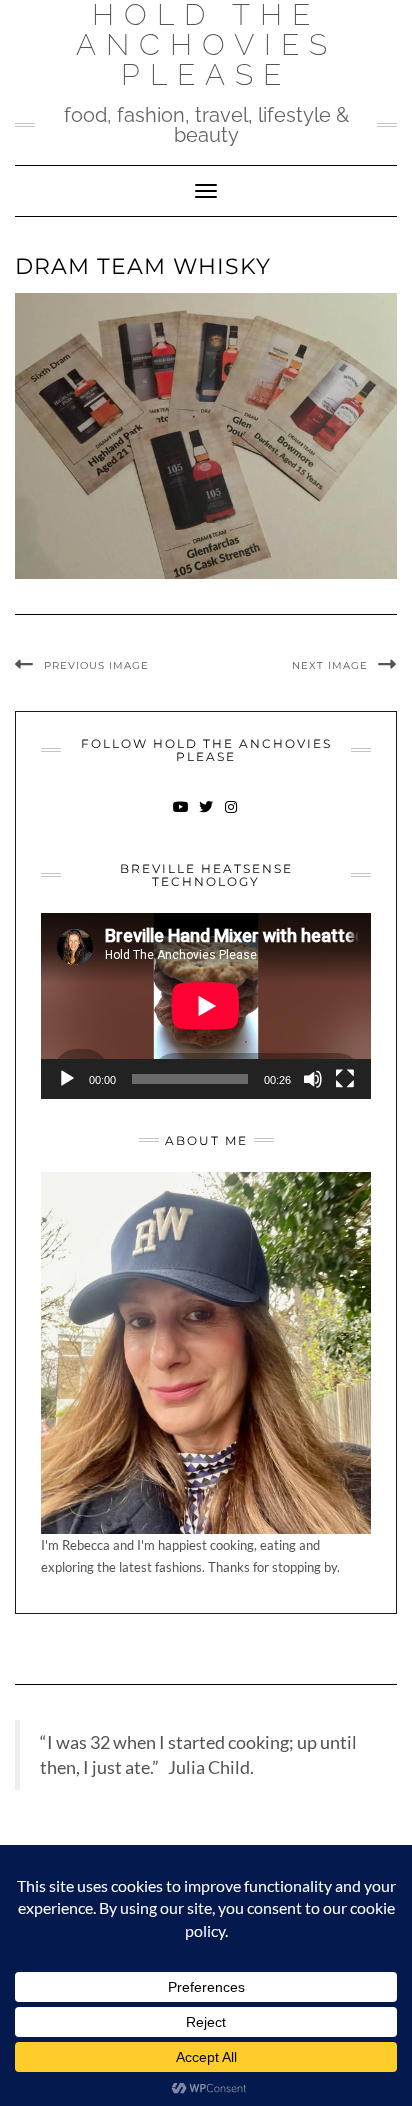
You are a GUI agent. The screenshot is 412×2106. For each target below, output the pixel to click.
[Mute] (313, 1079)
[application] (206, 1006)
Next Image (330, 665)
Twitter (206, 816)
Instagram (231, 816)
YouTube (181, 816)
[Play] (67, 1079)
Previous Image (96, 665)
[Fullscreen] (345, 1079)
